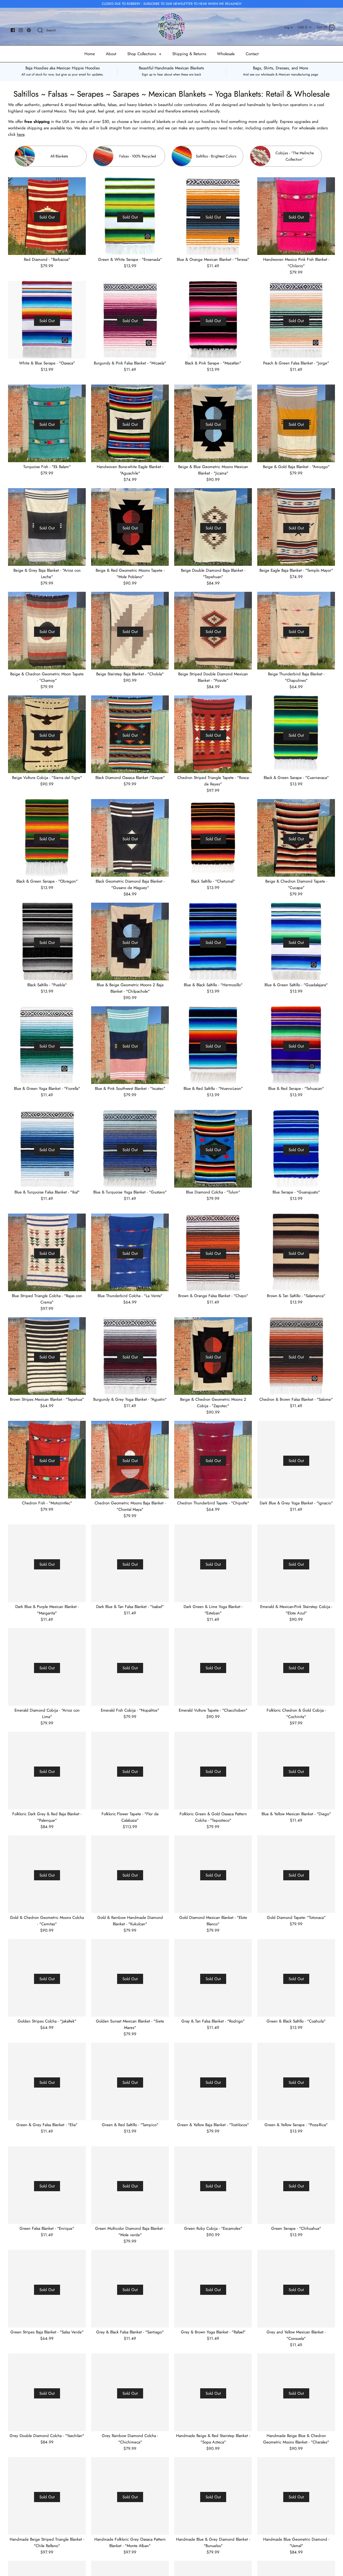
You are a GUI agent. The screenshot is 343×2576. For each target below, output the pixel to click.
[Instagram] (21, 30)
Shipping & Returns (189, 54)
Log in (289, 27)
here (21, 134)
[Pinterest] (29, 30)
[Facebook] (13, 30)
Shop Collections (144, 54)
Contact (252, 54)
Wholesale (226, 54)
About (111, 54)
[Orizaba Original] (171, 27)
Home (90, 54)
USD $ (303, 27)
